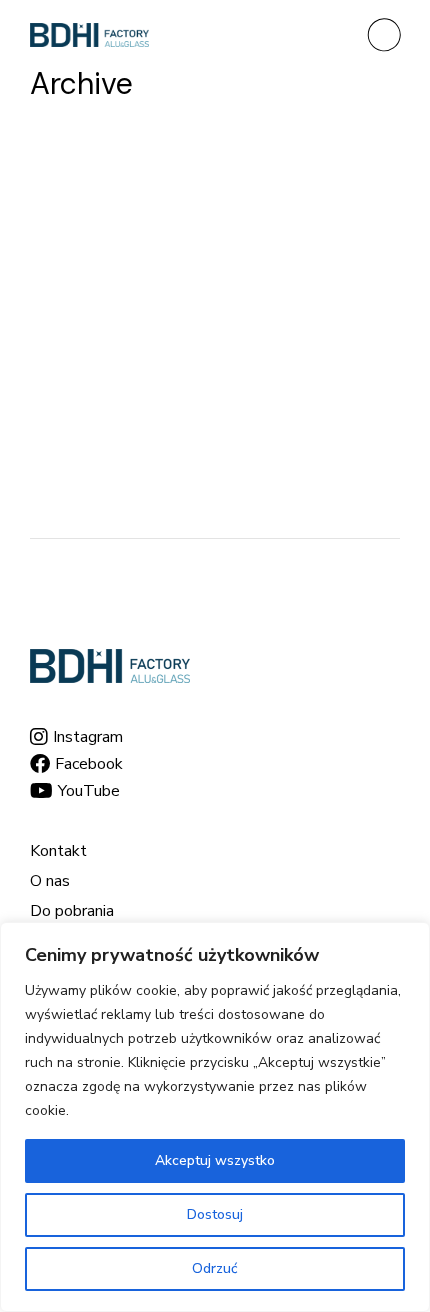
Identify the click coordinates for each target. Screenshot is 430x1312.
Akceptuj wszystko (215, 1160)
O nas (50, 881)
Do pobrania (72, 911)
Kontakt (58, 851)
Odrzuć (215, 1268)
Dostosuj (215, 1214)
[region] (215, 1117)
